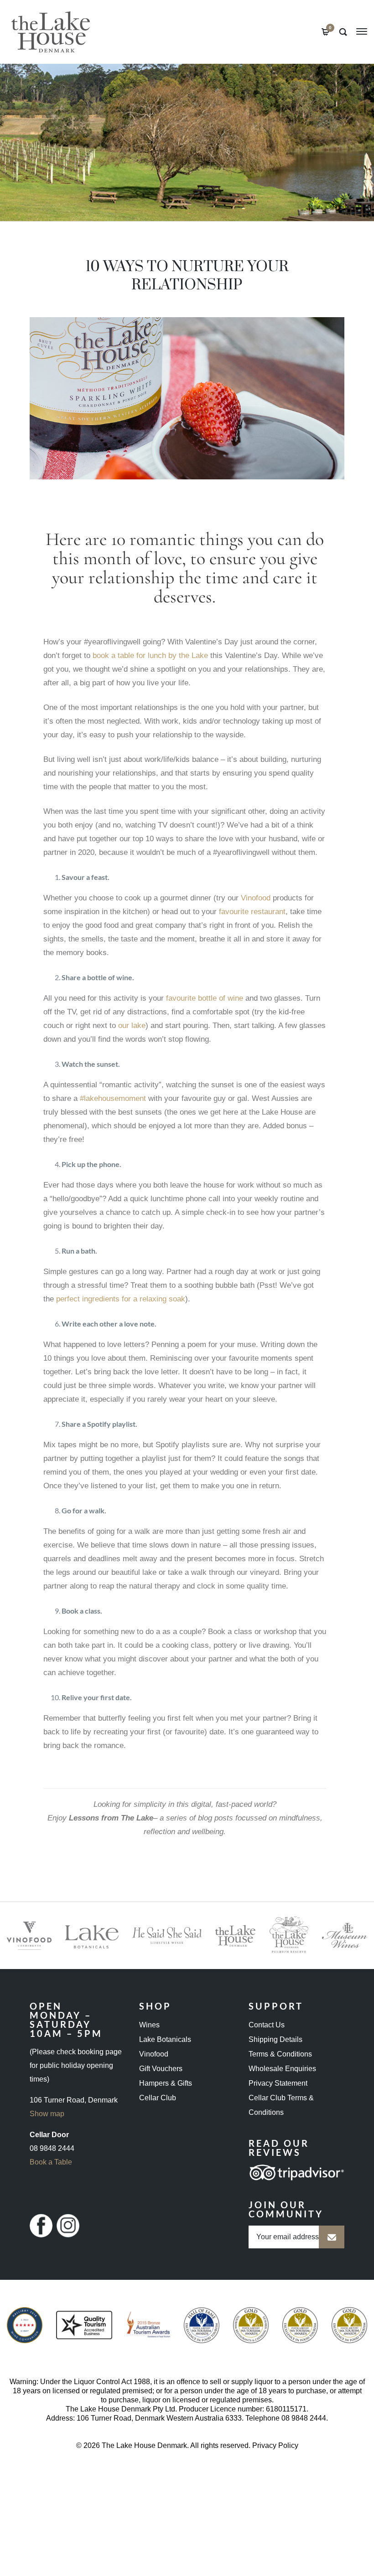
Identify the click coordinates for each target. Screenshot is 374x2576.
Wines (149, 2025)
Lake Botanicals (165, 2039)
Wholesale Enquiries (282, 2069)
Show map (47, 2114)
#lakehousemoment (113, 1098)
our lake (132, 1026)
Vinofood (256, 898)
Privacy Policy (275, 2445)
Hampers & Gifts (166, 2083)
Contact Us (267, 2025)
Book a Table (51, 2162)
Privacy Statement (278, 2083)
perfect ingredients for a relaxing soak (121, 1299)
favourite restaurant (252, 912)
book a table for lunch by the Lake (150, 656)
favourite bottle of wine (205, 998)
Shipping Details (275, 2039)
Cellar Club (158, 2098)
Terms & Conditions (280, 2054)
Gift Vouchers (161, 2069)
